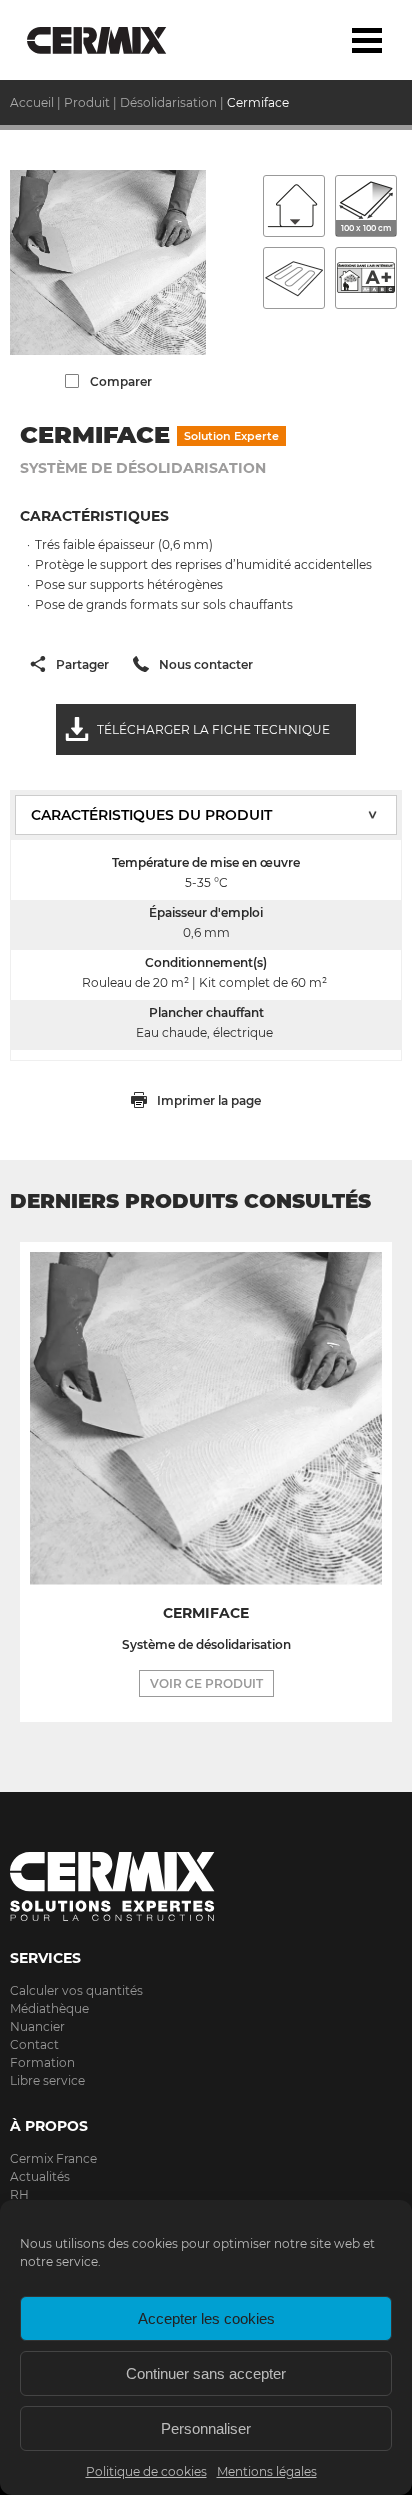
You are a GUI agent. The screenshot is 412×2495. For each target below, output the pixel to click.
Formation (42, 2062)
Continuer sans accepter (206, 2373)
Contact (34, 2044)
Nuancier (37, 2026)
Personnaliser (206, 2428)
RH (19, 2194)
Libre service (47, 2080)
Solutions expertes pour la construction (112, 40)
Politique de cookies (146, 2471)
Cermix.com (206, 1887)
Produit (87, 102)
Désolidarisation (168, 102)
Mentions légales (267, 2471)
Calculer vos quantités (76, 1990)
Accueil (32, 102)
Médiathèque (49, 2008)
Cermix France (53, 2158)
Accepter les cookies (206, 2318)
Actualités (40, 2176)
